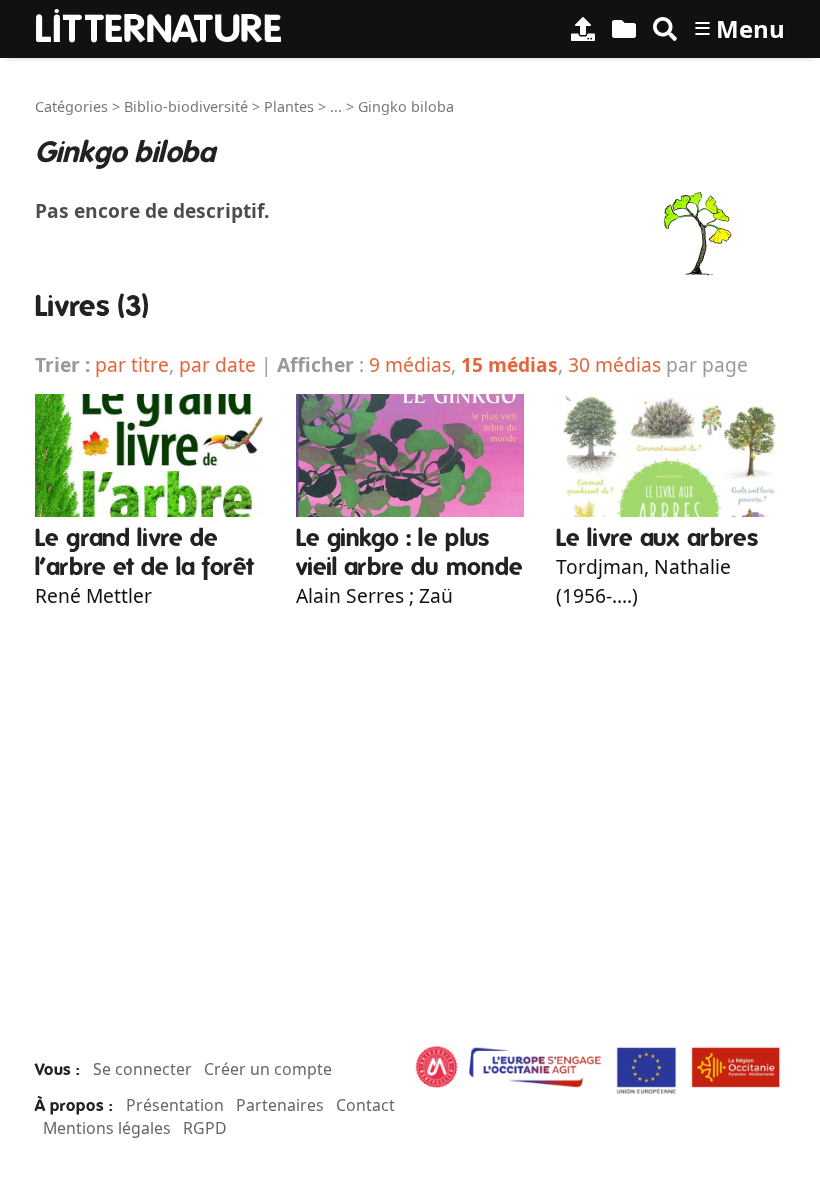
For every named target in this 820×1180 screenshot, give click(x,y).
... (336, 106)
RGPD (205, 1128)
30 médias (614, 364)
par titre (132, 364)
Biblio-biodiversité (186, 106)
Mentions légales (107, 1128)
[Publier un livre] (583, 29)
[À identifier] (624, 29)
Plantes (289, 106)
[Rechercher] (665, 29)
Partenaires (280, 1105)
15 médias (509, 364)
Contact (365, 1105)
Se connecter (142, 1069)
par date (217, 364)
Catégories (71, 106)
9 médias (410, 364)
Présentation (175, 1105)
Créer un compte (268, 1069)
